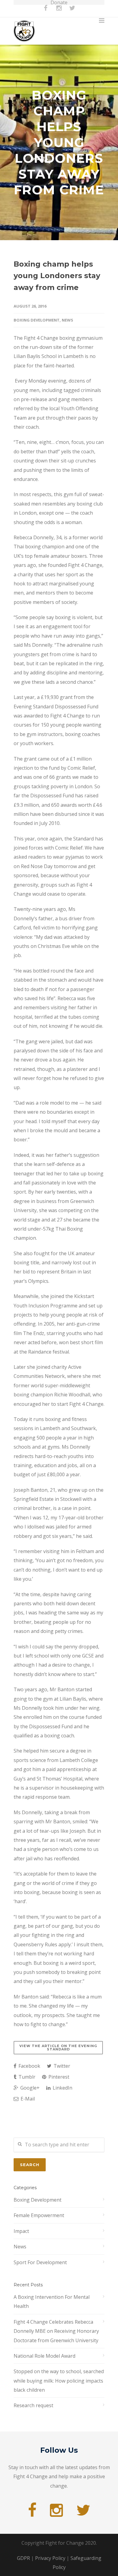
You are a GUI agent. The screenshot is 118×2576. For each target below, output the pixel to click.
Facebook (29, 2066)
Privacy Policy (50, 2558)
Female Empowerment (39, 2215)
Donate (59, 2)
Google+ (29, 2088)
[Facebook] (46, 11)
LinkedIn (62, 2088)
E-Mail (27, 2099)
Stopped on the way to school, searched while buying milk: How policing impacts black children (59, 2381)
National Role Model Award (44, 2356)
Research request (33, 2405)
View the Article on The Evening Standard (58, 2048)
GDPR (23, 2558)
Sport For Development (40, 2262)
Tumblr (26, 2077)
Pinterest (58, 2077)
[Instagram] (59, 11)
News (67, 320)
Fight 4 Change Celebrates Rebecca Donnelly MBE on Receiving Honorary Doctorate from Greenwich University (56, 2331)
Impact (21, 2231)
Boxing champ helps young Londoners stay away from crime (57, 276)
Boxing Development (37, 320)
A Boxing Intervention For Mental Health (52, 2302)
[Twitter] (72, 11)
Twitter (61, 2066)
